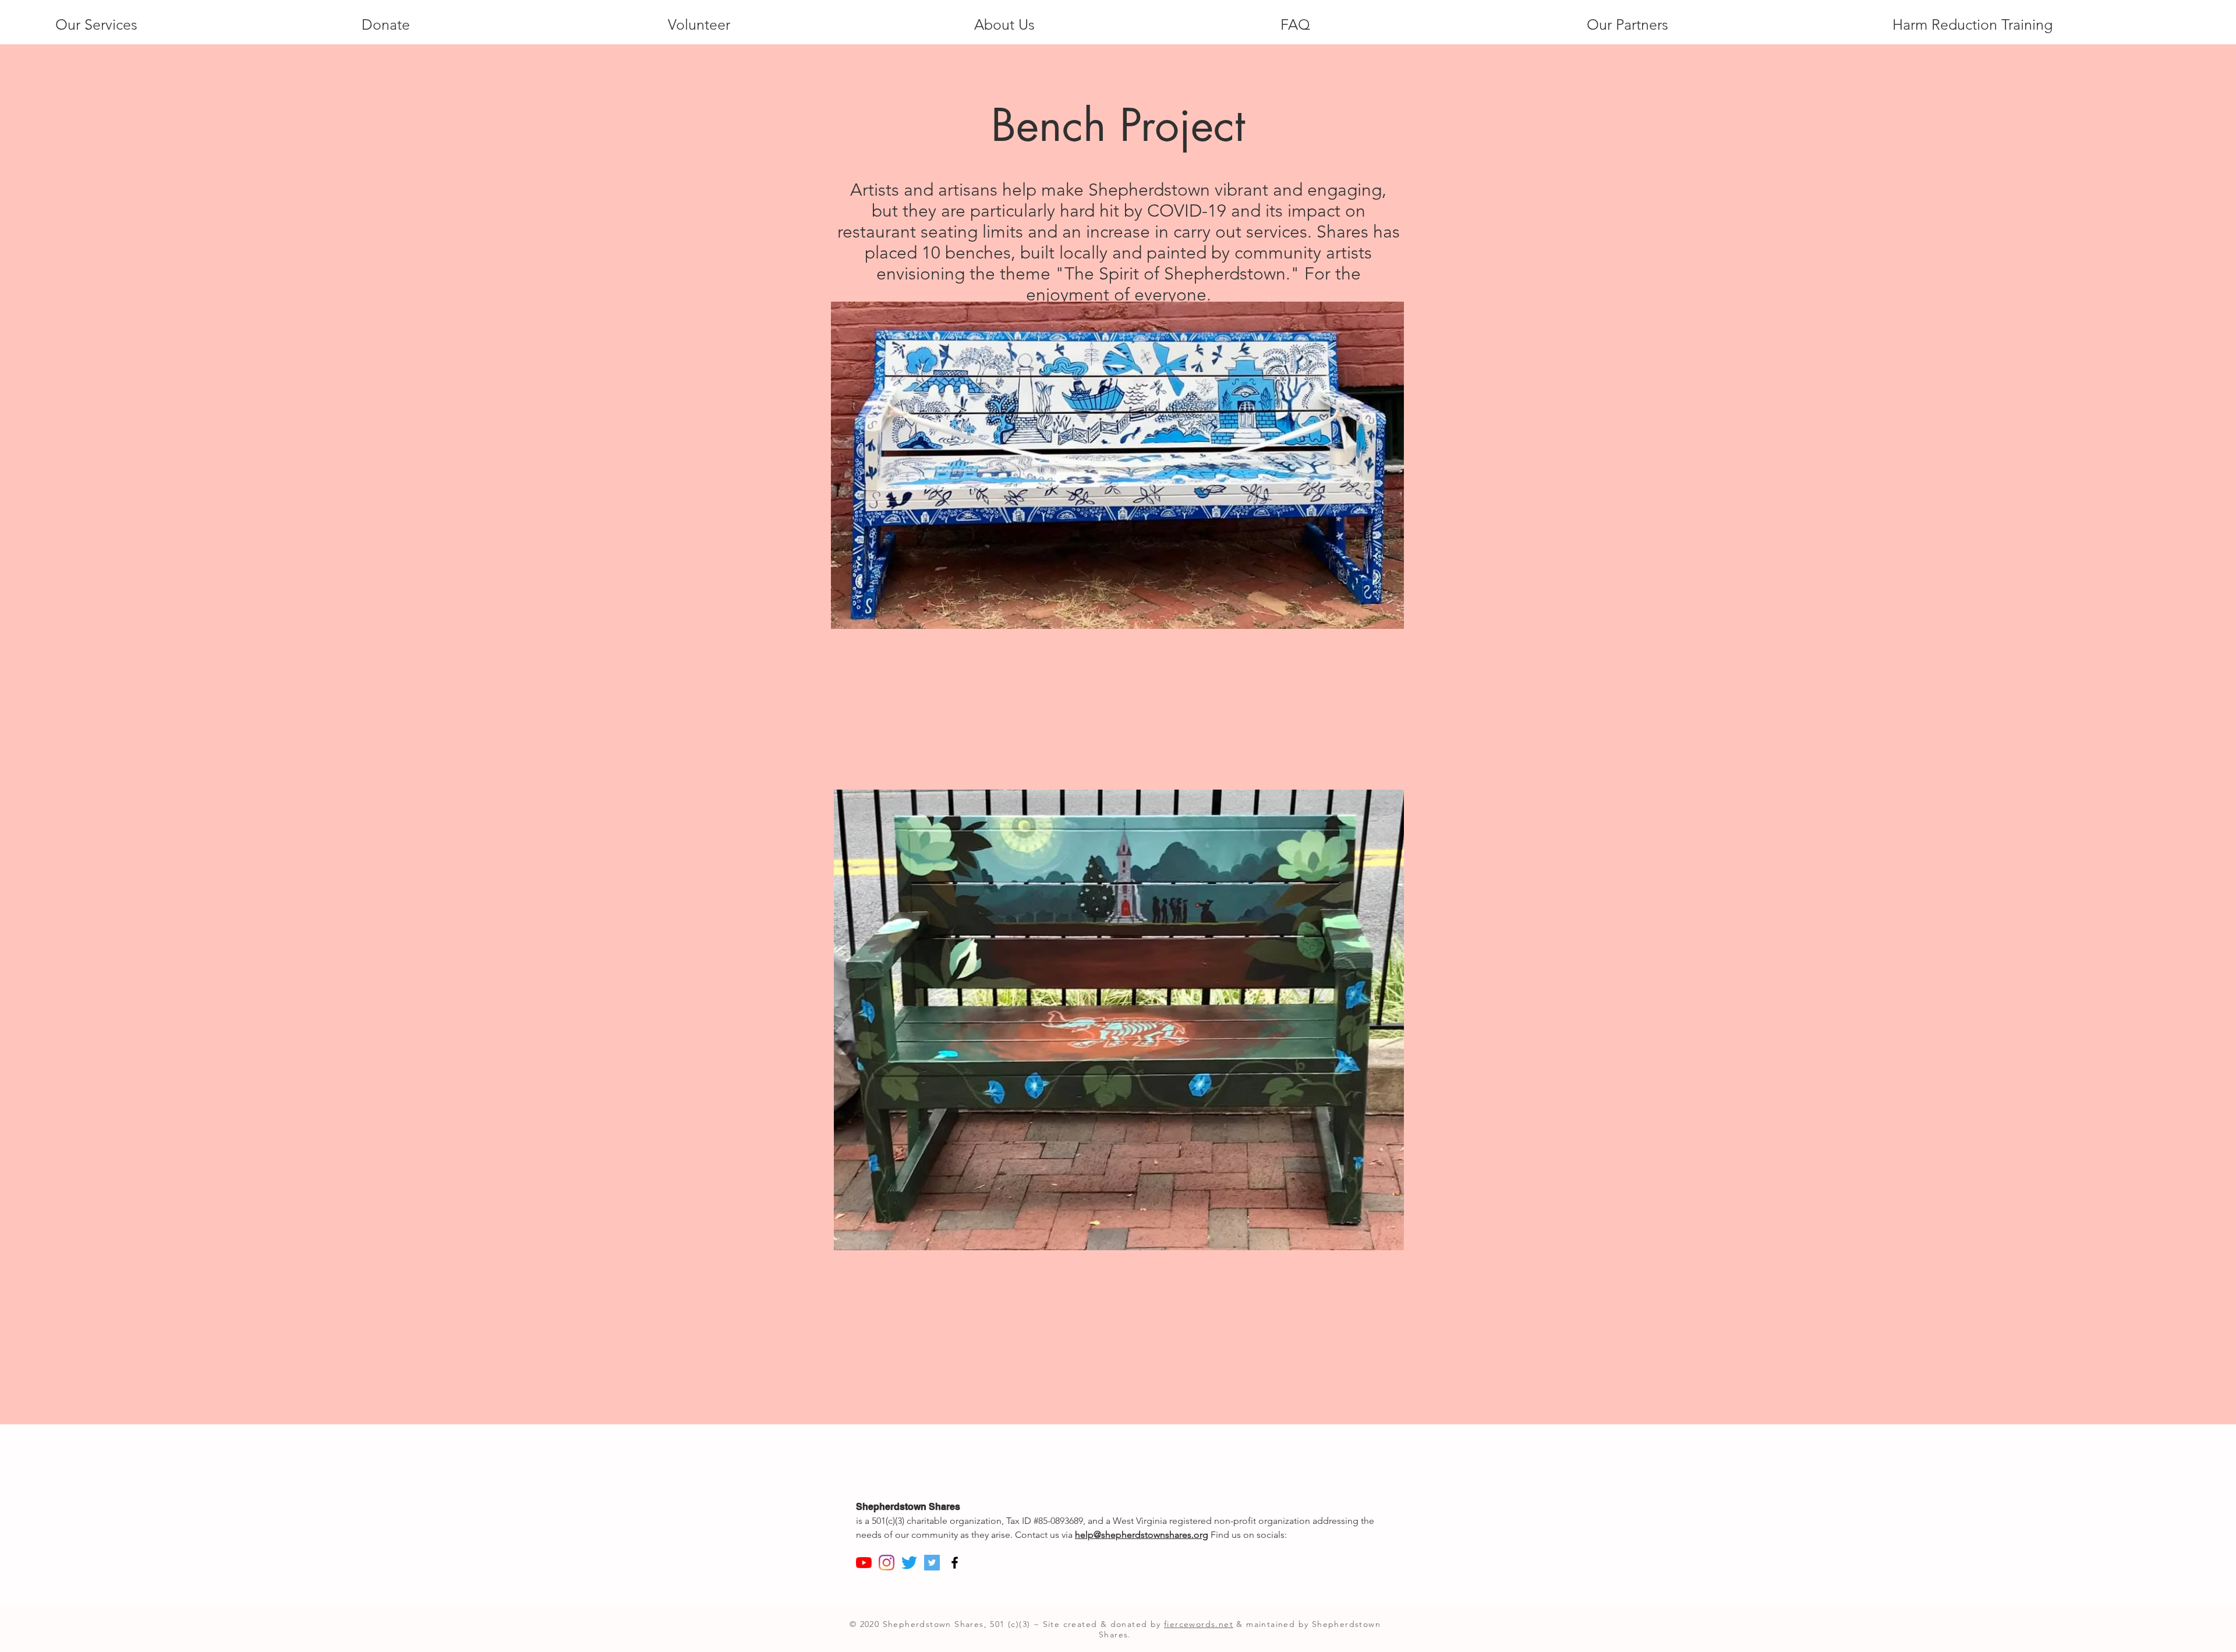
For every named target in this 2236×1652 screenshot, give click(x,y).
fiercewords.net (1199, 1624)
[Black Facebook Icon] (955, 1563)
